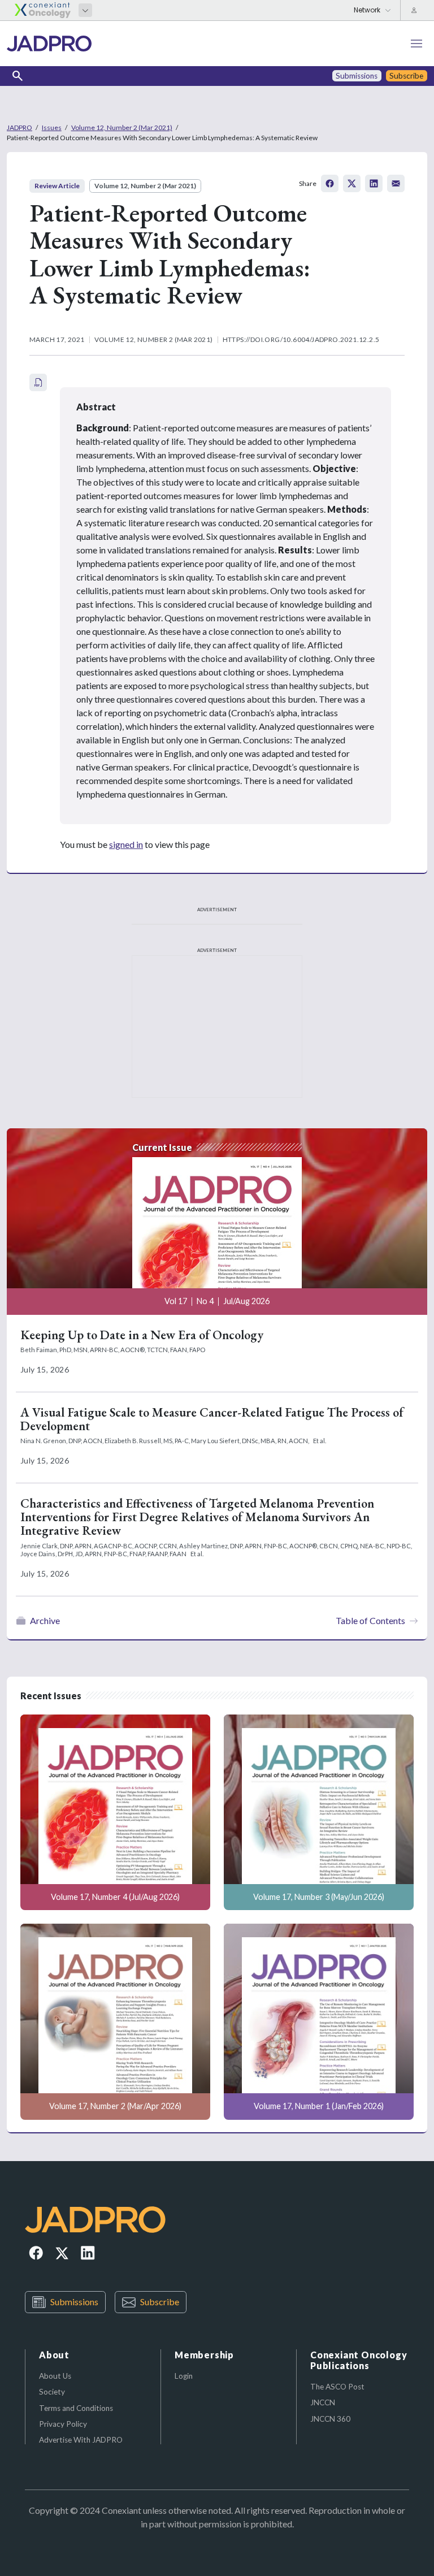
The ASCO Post (337, 2387)
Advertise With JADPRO (81, 2440)
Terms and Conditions (76, 2408)
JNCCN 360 (330, 2419)
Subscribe (160, 2302)
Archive (45, 1620)
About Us (55, 2376)
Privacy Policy (63, 2424)
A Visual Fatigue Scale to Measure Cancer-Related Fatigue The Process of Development (212, 1419)
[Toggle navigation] (416, 44)
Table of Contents (370, 1620)
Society (52, 2392)
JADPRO (19, 127)
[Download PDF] (38, 382)
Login (184, 2376)
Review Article (57, 186)
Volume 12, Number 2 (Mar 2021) (122, 127)
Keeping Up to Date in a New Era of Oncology (142, 1335)
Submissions (74, 2302)
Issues (52, 127)
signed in (126, 844)
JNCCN (323, 2402)
